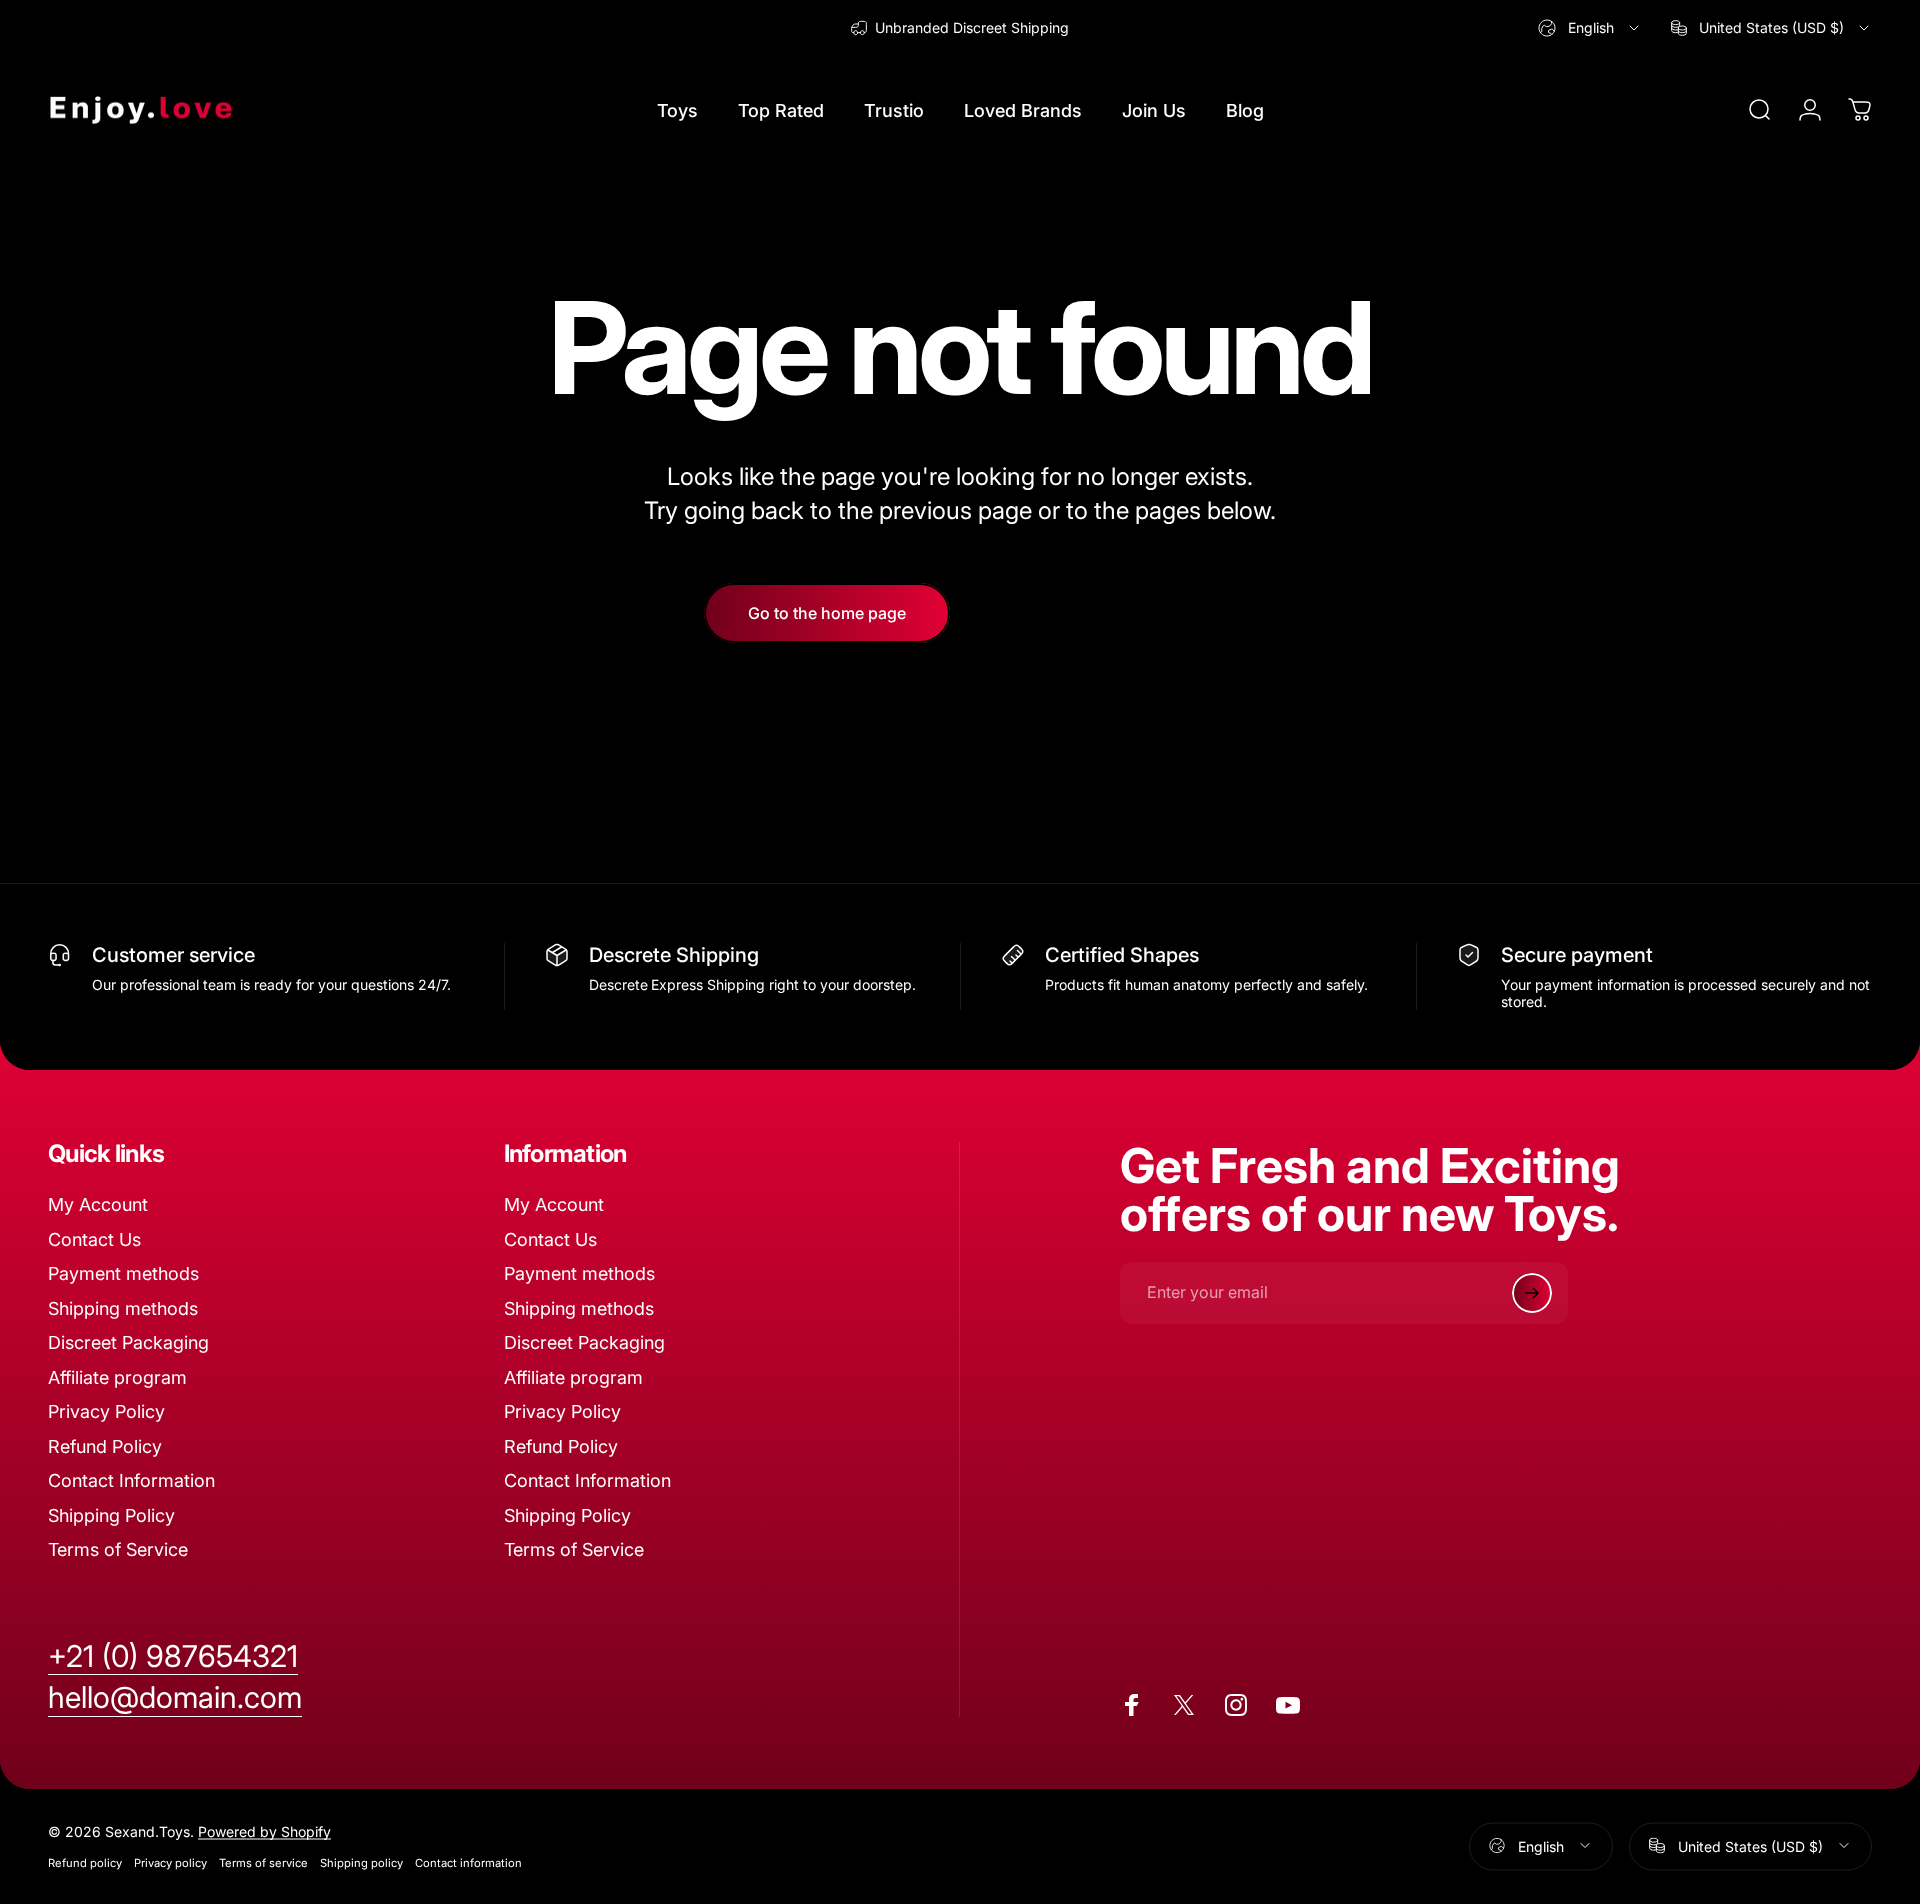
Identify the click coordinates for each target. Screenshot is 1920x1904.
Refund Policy (105, 1446)
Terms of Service (118, 1549)
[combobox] (1590, 28)
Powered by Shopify (264, 1830)
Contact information (468, 1862)
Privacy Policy (106, 1411)
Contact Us (94, 1239)
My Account (98, 1204)
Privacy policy (170, 1862)
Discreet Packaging (128, 1342)
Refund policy (85, 1862)
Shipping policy (361, 1862)
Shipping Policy (111, 1515)
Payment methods (123, 1273)
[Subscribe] (1532, 1293)
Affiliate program (117, 1377)
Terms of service (263, 1862)
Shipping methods (123, 1308)
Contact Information (131, 1480)
